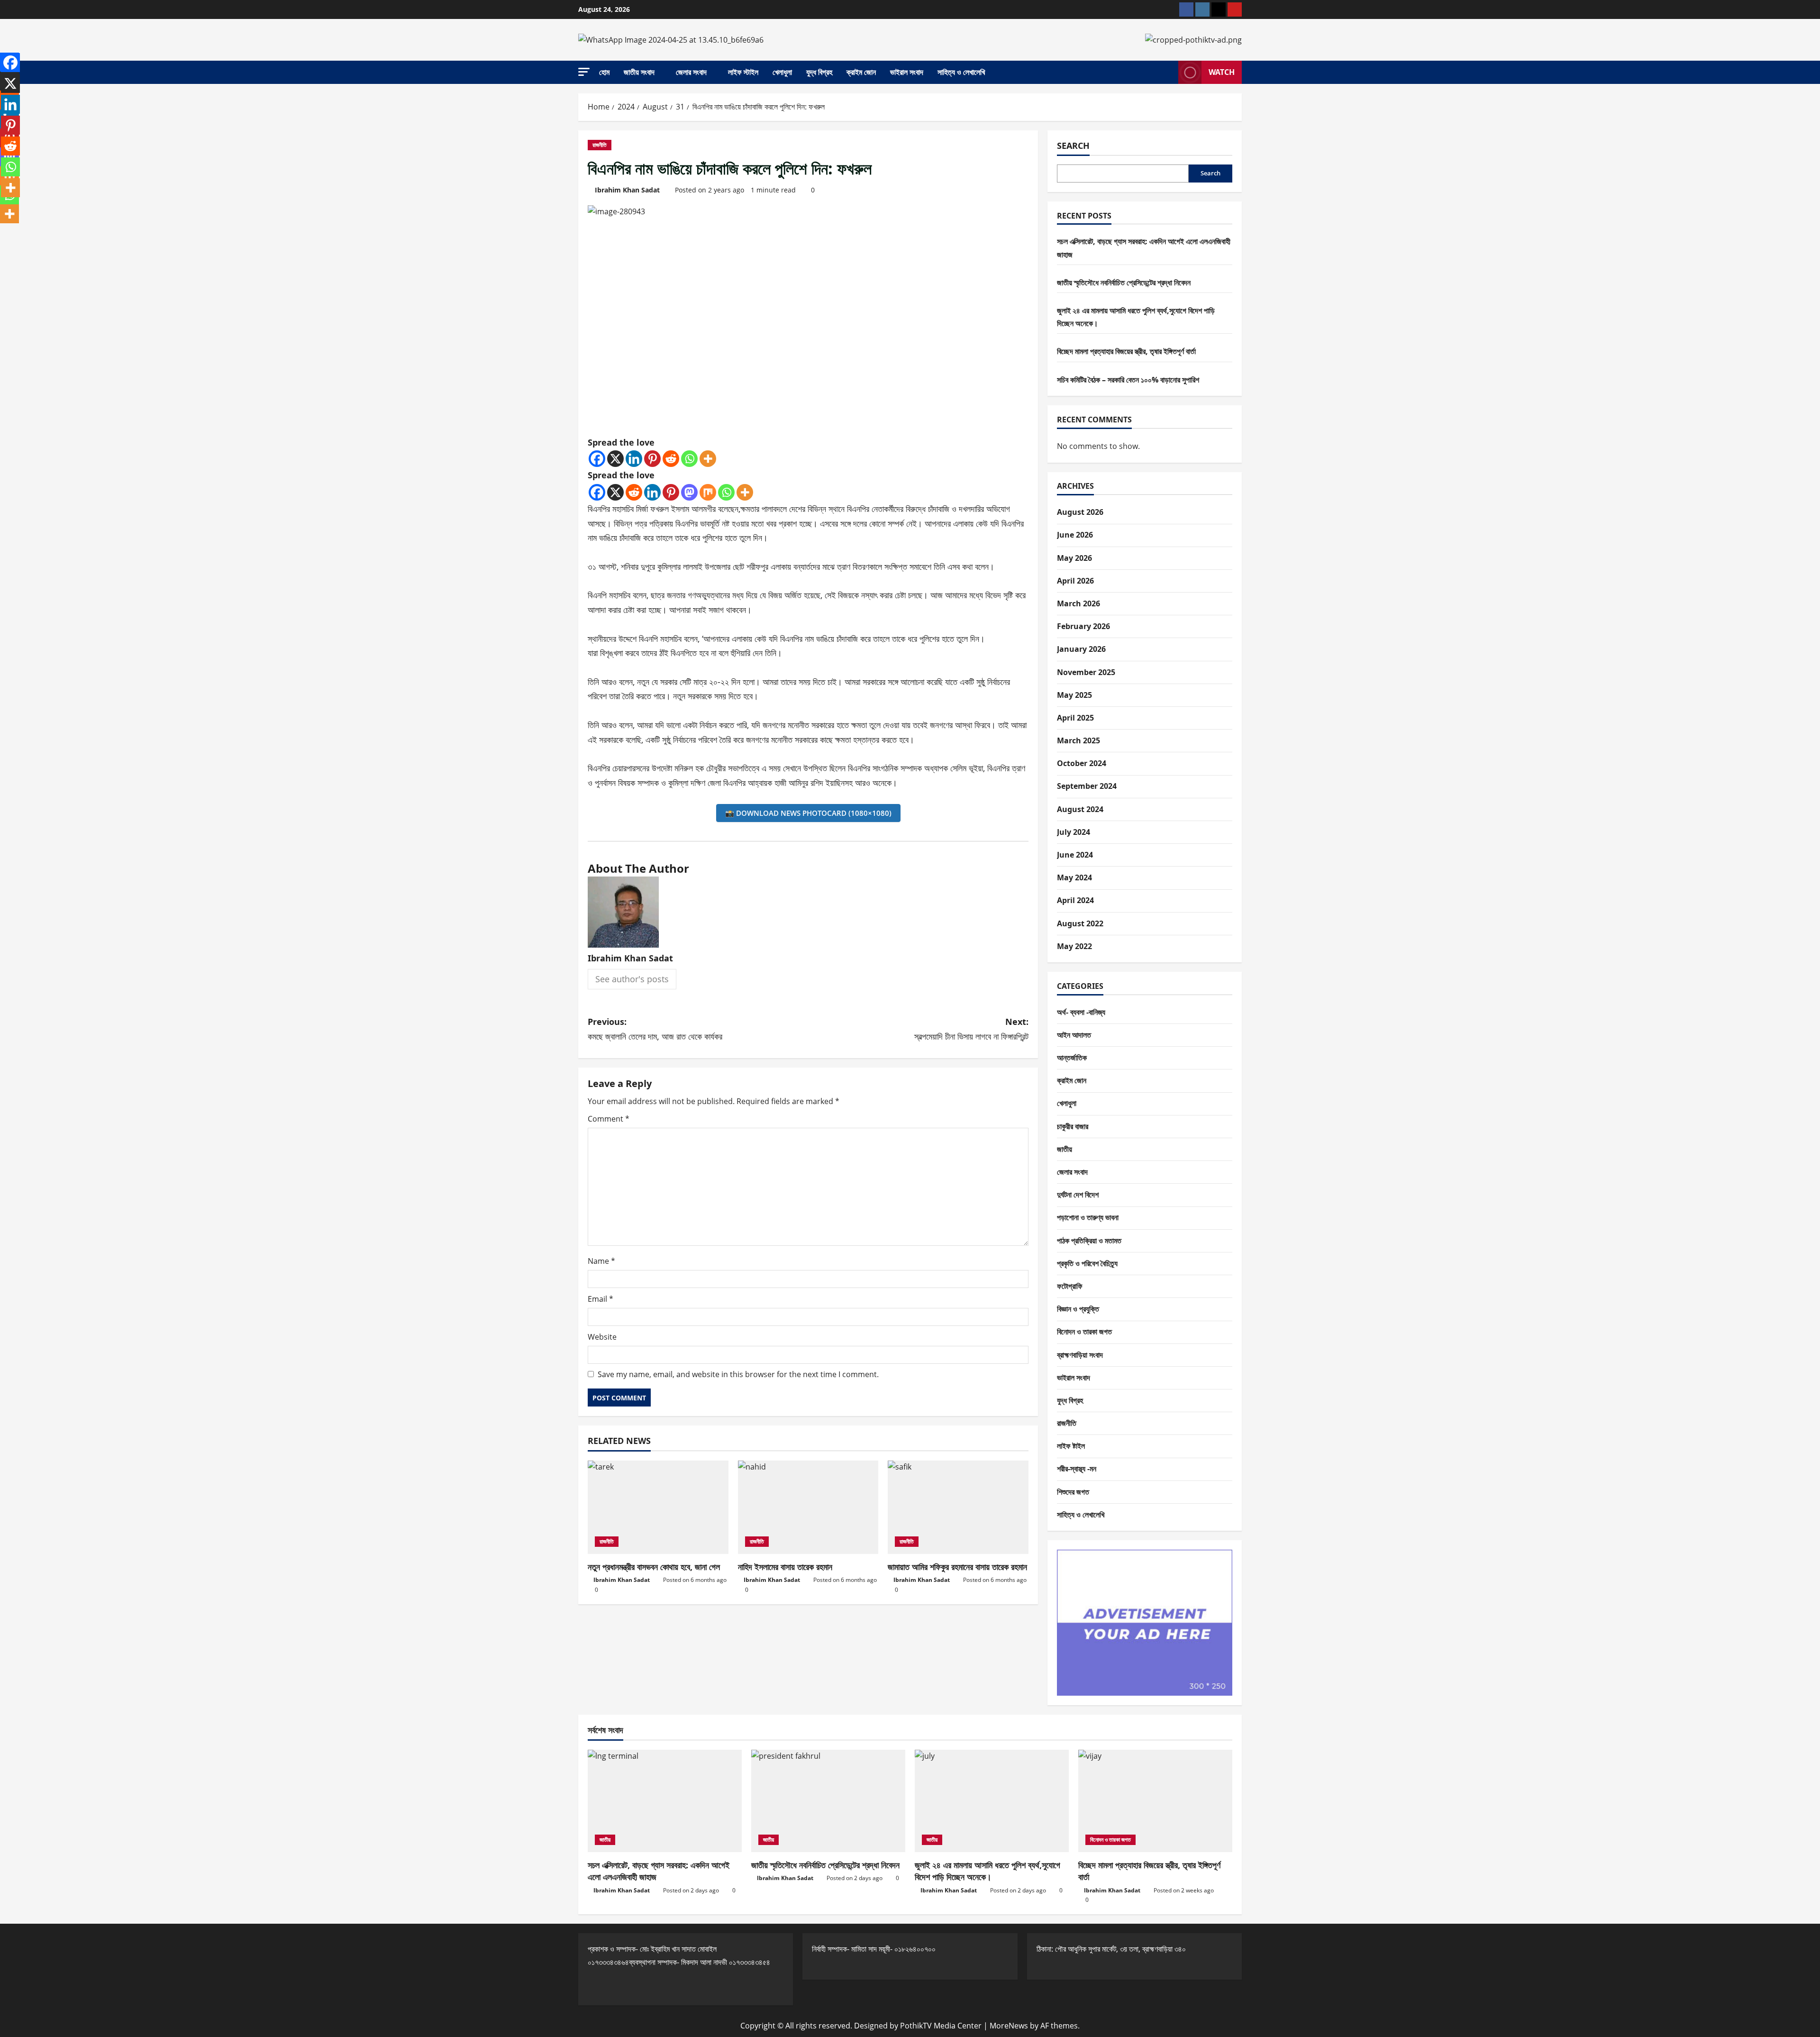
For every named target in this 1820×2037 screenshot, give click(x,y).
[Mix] (708, 492)
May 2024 (1074, 877)
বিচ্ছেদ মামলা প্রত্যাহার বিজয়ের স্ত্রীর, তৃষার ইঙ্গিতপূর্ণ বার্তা (1126, 351)
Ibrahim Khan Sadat (627, 190)
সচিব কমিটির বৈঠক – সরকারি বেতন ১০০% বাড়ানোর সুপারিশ (1128, 380)
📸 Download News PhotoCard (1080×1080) (808, 813)
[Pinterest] (652, 459)
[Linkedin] (634, 459)
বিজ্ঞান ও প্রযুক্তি (1078, 1309)
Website (602, 1337)
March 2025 (1078, 740)
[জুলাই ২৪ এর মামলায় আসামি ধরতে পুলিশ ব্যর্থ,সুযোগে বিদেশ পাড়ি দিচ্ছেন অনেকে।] (992, 1801)
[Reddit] (671, 459)
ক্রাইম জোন (861, 72)
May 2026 (1074, 558)
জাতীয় (1065, 1149)
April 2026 (1075, 581)
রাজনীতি (600, 145)
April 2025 (1075, 718)
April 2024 (1075, 900)
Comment (609, 1119)
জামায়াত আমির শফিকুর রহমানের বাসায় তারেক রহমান (957, 1567)
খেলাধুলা (782, 72)
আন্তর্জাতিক (1072, 1058)
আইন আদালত (1074, 1035)
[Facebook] (597, 459)
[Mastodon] (689, 492)
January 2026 (1081, 649)
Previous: (655, 1029)
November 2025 (1086, 672)
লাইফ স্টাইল (743, 72)
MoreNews (1009, 2026)
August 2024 (1080, 809)
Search (1073, 146)
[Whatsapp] (689, 459)
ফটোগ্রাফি (1070, 1286)
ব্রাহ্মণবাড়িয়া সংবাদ (1080, 1355)
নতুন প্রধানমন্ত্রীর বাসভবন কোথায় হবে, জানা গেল (654, 1567)
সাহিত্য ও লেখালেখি (961, 72)
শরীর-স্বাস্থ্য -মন (1077, 1469)
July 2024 (1074, 832)
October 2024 (1082, 763)
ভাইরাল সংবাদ (907, 72)
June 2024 (1075, 855)
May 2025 (1074, 695)
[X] (615, 459)
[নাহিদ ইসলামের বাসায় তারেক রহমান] (808, 1507)
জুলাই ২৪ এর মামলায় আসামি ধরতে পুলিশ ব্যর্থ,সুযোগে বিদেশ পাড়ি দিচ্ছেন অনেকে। (987, 1871)
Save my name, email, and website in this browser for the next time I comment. (738, 1374)
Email (601, 1299)
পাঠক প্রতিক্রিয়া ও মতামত (1089, 1241)
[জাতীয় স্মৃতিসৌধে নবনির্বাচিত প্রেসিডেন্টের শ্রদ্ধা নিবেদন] (828, 1801)
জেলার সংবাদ (691, 72)
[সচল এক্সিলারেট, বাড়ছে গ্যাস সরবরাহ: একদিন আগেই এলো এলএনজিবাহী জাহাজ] (665, 1801)
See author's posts (632, 979)
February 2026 (1083, 626)
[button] (584, 72)
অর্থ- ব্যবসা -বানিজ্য (1081, 1012)
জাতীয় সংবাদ (639, 72)
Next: (971, 1029)
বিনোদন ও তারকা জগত (1084, 1332)
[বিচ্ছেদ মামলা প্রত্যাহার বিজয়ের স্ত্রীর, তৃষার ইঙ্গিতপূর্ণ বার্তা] (1155, 1801)
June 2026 (1075, 535)
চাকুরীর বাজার (1073, 1126)
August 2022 (1080, 923)
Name (601, 1261)
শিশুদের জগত (1073, 1492)
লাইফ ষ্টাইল (1071, 1446)
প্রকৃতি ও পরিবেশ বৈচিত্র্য (1087, 1263)
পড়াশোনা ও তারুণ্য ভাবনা (1088, 1217)
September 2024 (1087, 786)
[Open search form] (1168, 73)
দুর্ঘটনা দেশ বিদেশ (1078, 1195)
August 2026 (1080, 512)
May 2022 (1074, 946)
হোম (604, 72)
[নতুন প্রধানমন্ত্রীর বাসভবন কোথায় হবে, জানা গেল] (658, 1507)
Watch (1222, 72)
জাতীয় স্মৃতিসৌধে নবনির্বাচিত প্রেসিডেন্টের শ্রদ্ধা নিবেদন (1124, 283)
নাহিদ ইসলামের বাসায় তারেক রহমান (785, 1567)
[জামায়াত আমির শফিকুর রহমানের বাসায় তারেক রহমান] (958, 1507)
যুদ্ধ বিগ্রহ (819, 72)
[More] (708, 459)
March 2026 (1078, 603)
